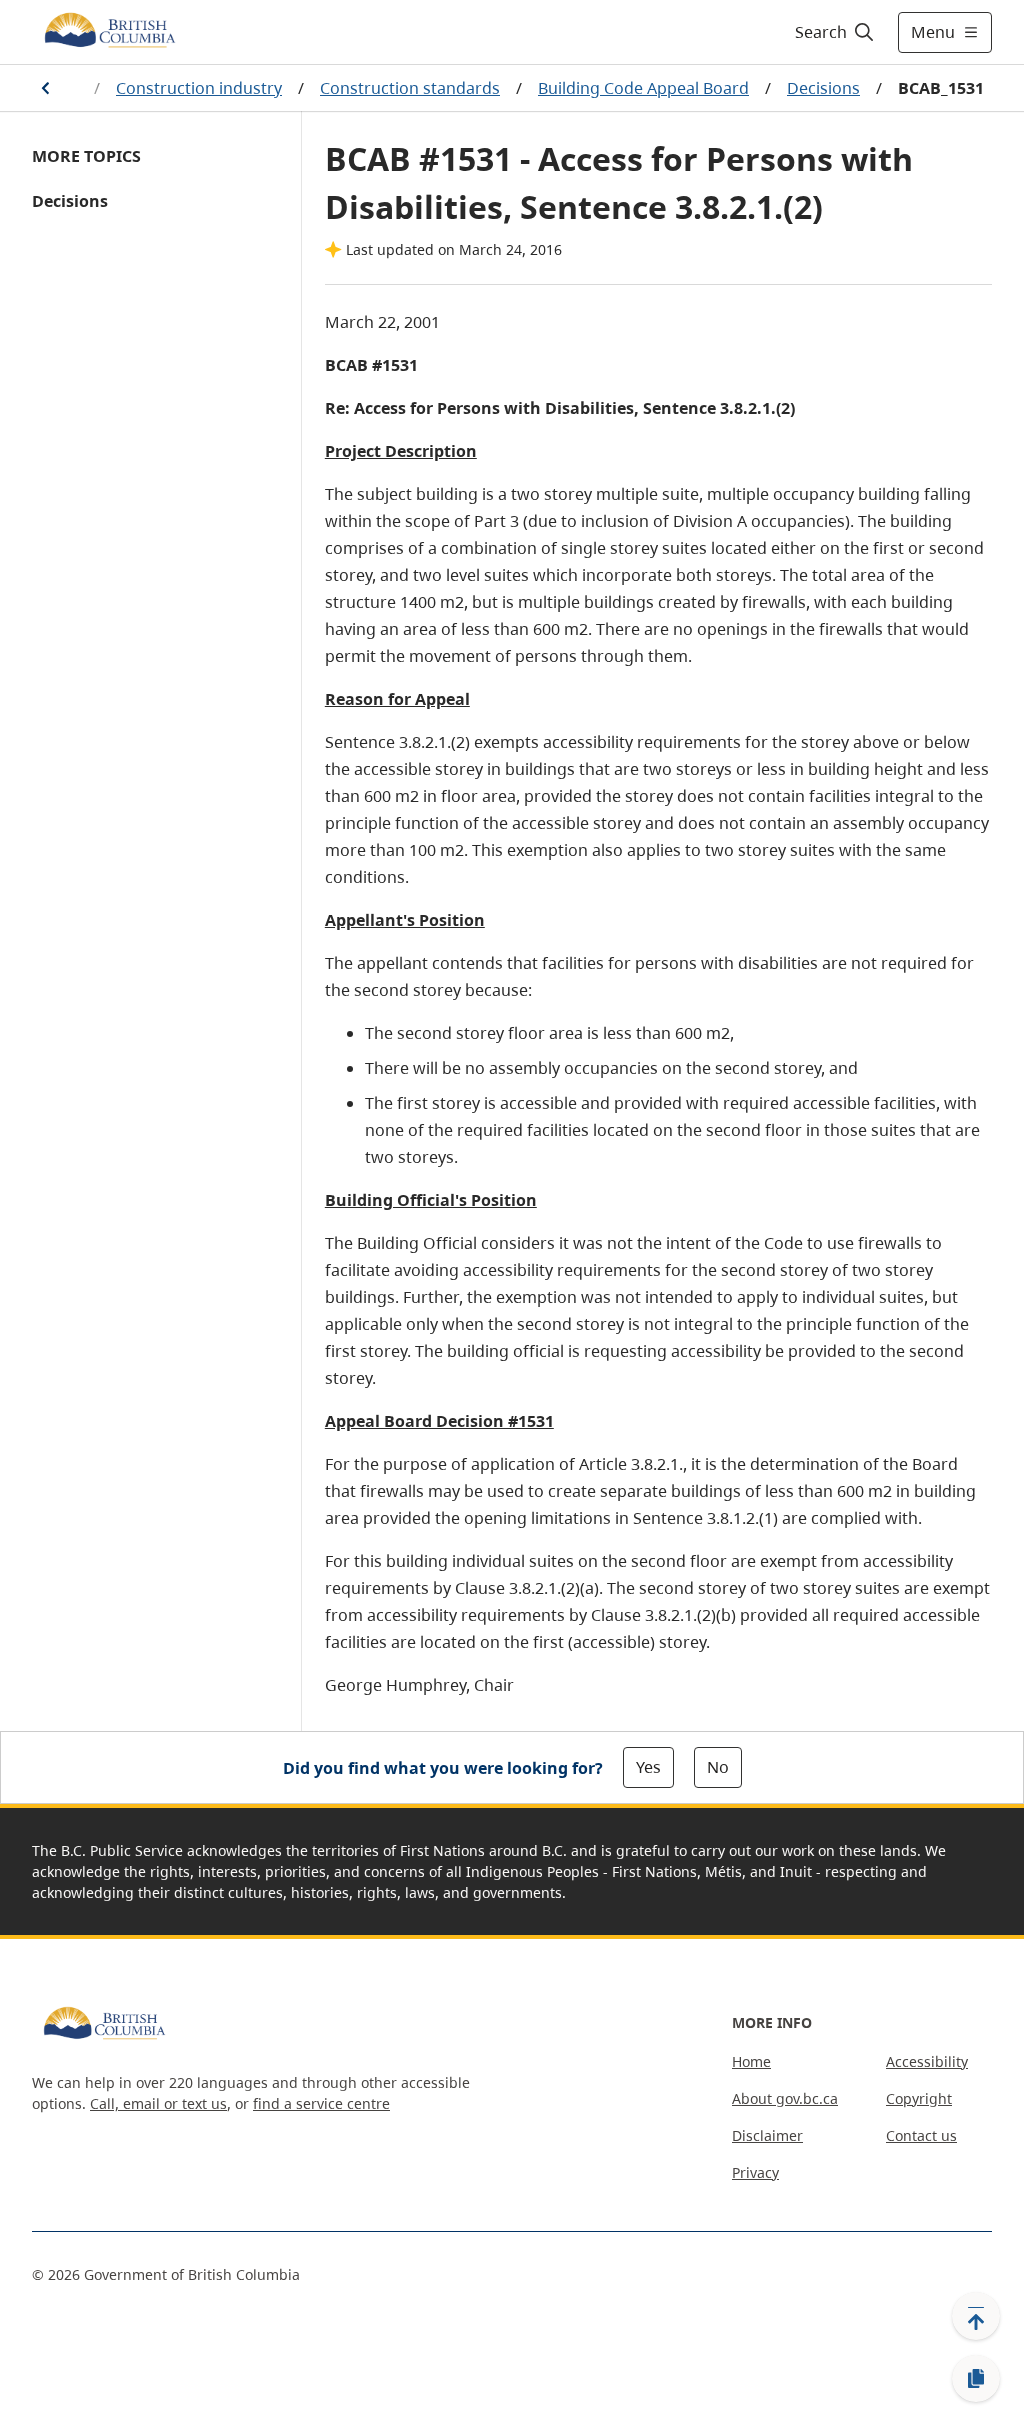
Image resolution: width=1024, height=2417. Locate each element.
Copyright (919, 2098)
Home (751, 2061)
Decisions (823, 88)
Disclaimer (767, 2135)
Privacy (755, 2172)
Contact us (921, 2135)
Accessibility (927, 2061)
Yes (648, 1767)
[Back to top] (976, 2316)
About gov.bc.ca (785, 2098)
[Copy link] (976, 2379)
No (718, 1767)
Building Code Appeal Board (643, 88)
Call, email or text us (158, 2103)
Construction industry (199, 88)
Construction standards (410, 88)
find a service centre (321, 2103)
